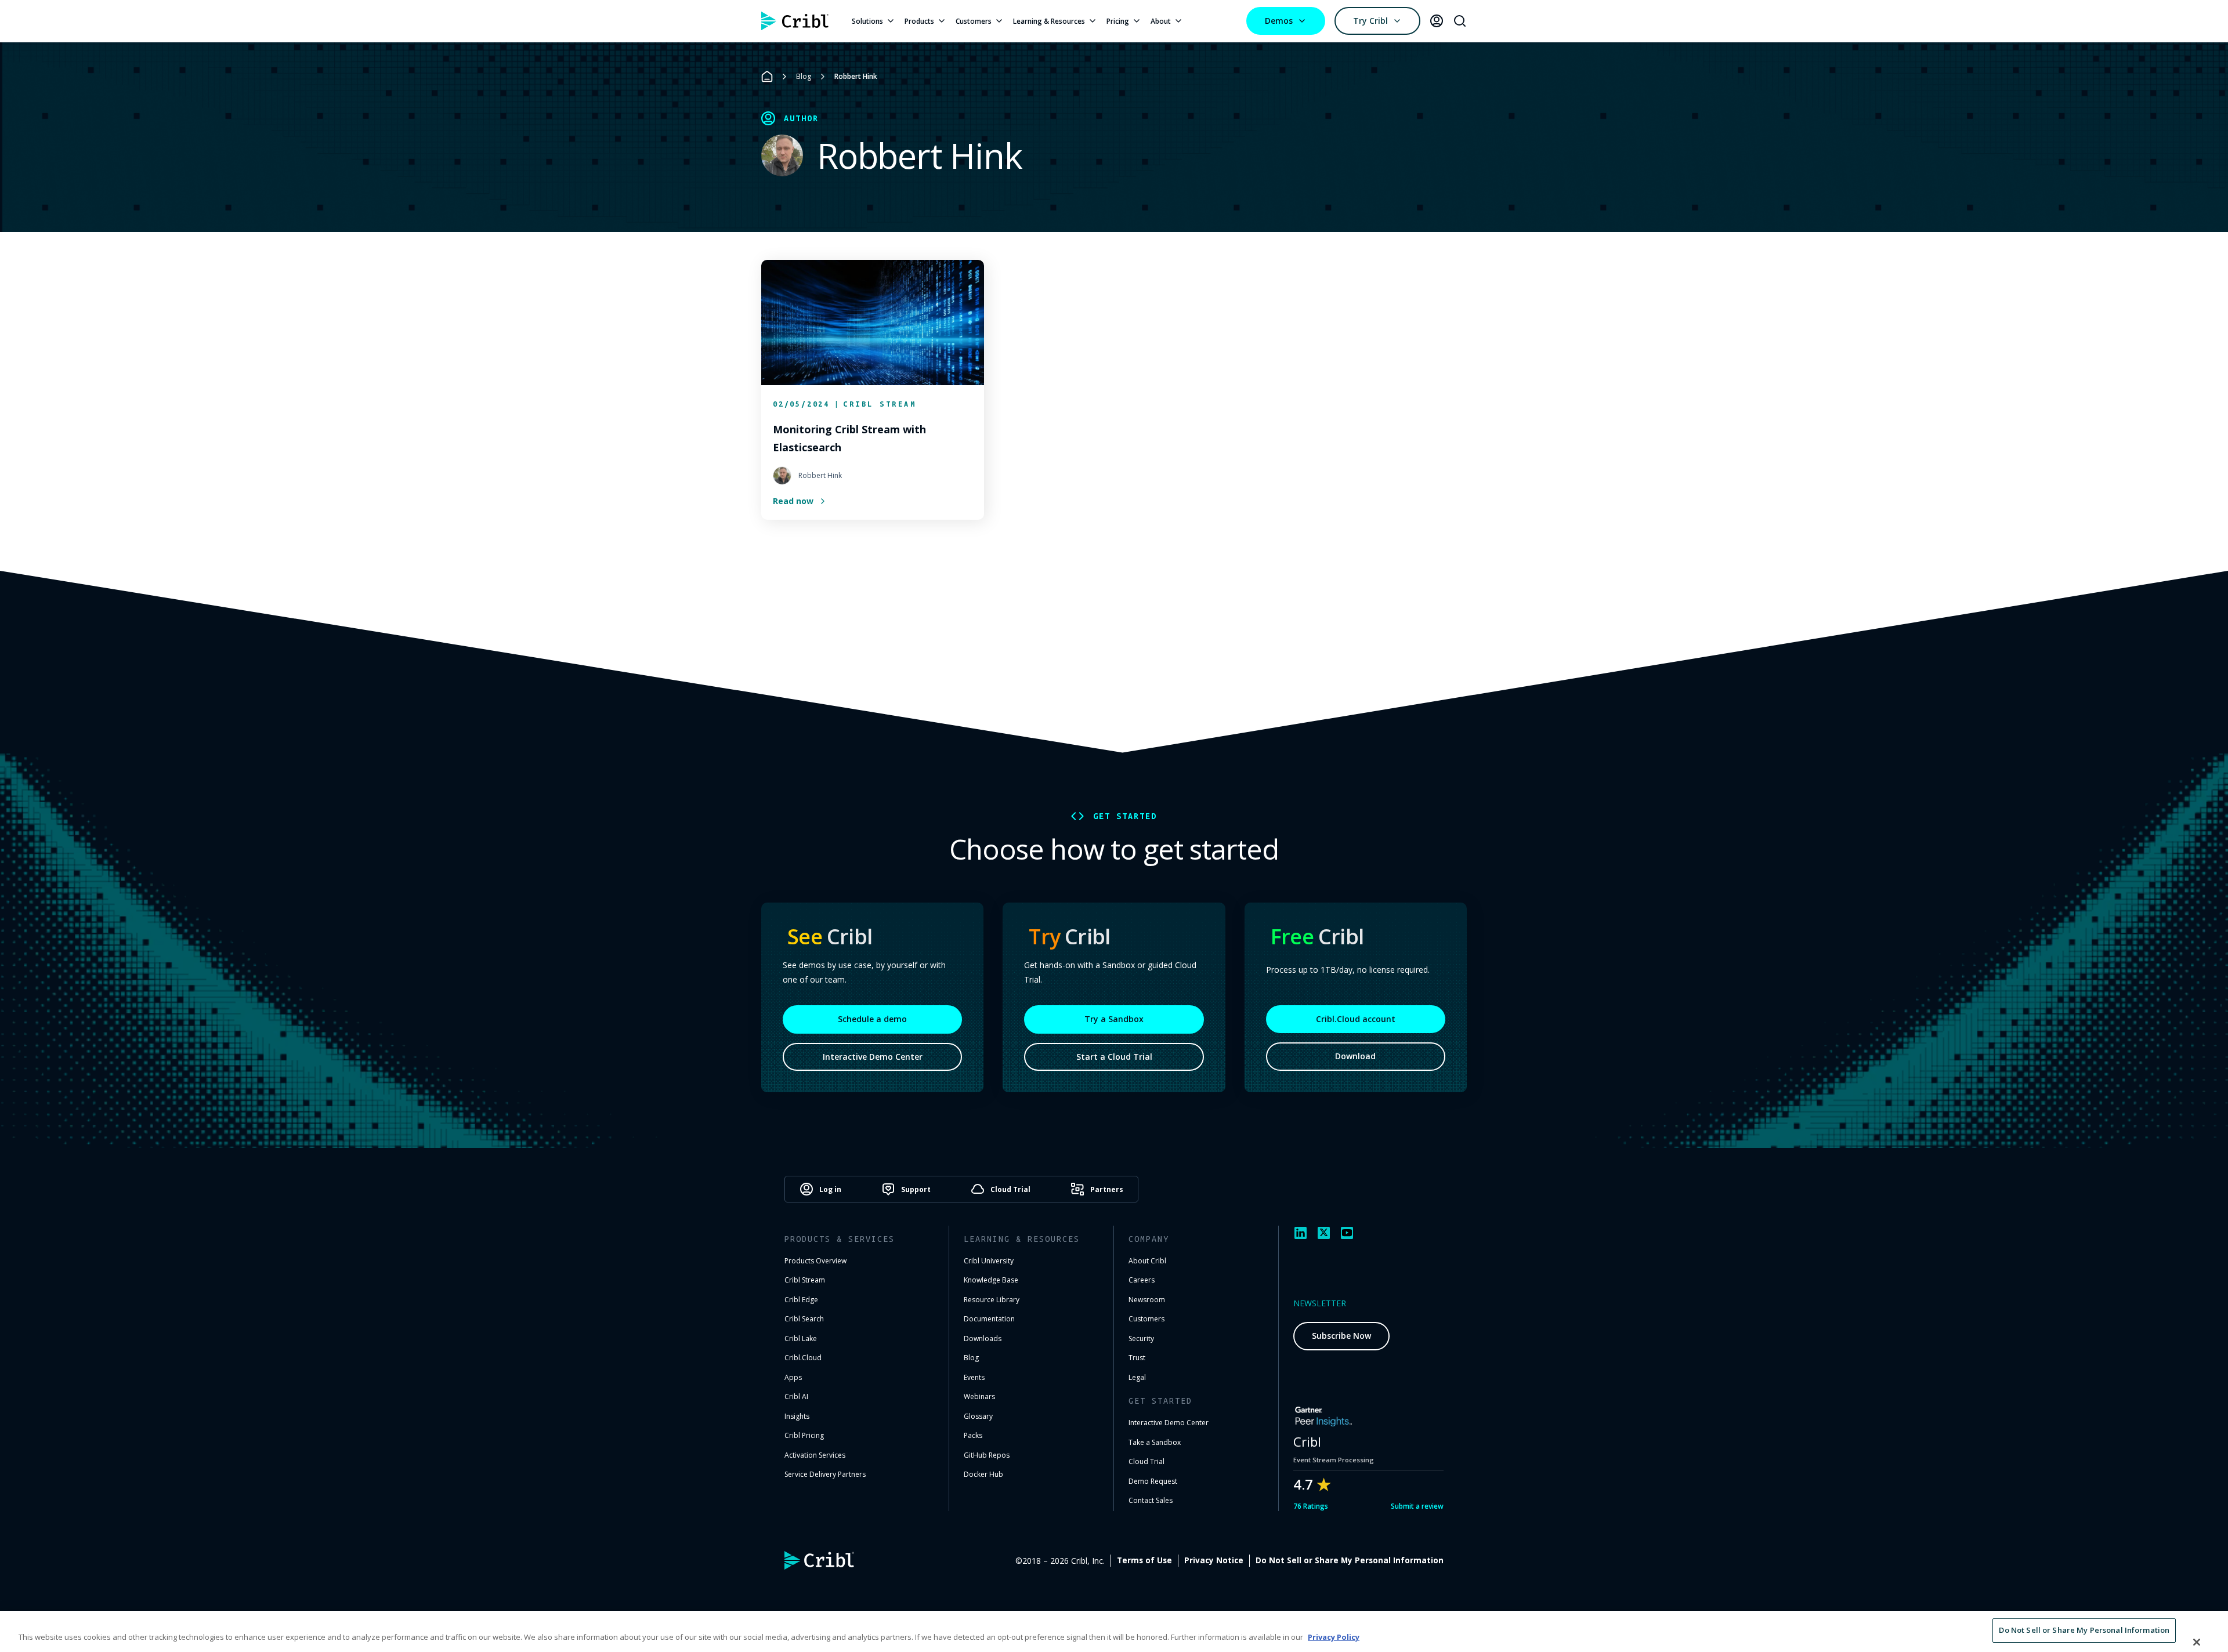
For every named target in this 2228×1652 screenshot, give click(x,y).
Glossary (978, 1416)
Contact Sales (1151, 1500)
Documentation (989, 1319)
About (1161, 21)
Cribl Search (804, 1319)
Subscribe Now (1341, 1336)
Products (919, 21)
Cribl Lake (801, 1338)
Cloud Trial (1146, 1461)
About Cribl (1147, 1261)
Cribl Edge (801, 1300)
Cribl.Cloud (803, 1358)
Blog (804, 76)
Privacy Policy (1334, 1637)
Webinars (979, 1396)
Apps (793, 1377)
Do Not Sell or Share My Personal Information (1350, 1560)
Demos (1279, 21)
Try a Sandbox (1114, 1019)
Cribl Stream (805, 1280)
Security (1141, 1338)
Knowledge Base (991, 1280)
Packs (973, 1435)
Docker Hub (983, 1474)
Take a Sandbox (1155, 1442)
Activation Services (815, 1455)
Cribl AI (796, 1396)
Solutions (867, 21)
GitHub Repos (987, 1455)
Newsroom (1147, 1300)
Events (974, 1377)
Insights (797, 1416)
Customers (974, 21)
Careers (1142, 1280)
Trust (1137, 1358)
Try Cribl (1370, 21)
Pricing (1118, 21)
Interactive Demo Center (873, 1057)
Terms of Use (1144, 1560)
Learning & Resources (1049, 21)
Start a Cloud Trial (1114, 1057)
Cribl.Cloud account (1356, 1019)
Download (1355, 1056)
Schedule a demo (872, 1019)
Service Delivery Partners (825, 1474)
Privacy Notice (1214, 1560)
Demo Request (1153, 1481)
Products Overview (815, 1261)
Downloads (983, 1338)
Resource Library (992, 1300)
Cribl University (989, 1261)
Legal (1137, 1377)
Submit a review (1417, 1506)
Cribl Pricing (804, 1435)
